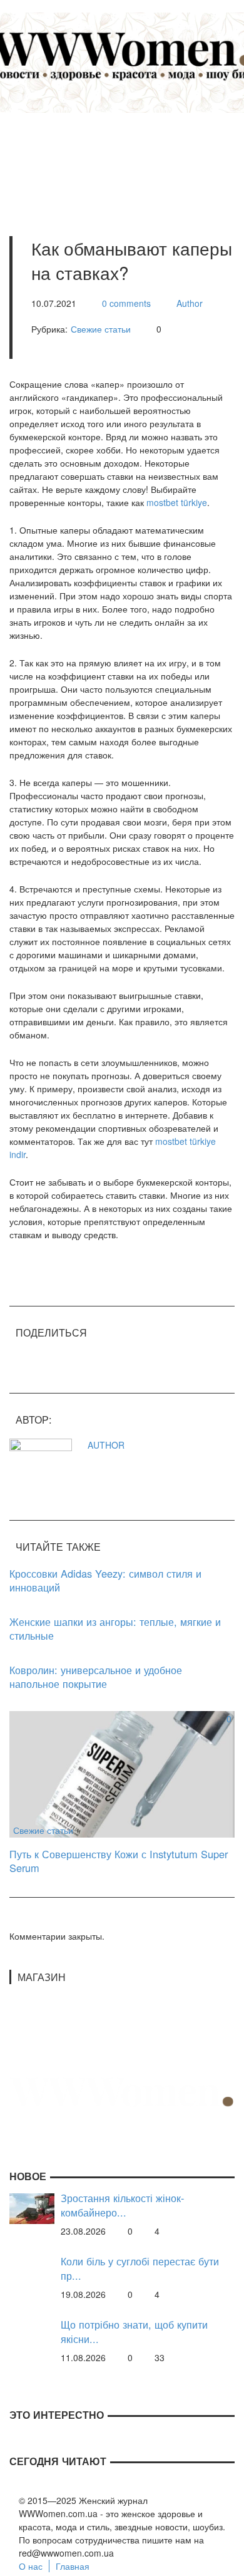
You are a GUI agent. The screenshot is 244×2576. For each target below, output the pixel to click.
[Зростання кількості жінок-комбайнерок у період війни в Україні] (32, 2207)
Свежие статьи (101, 329)
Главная (73, 2566)
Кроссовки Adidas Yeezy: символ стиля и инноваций (105, 1580)
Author (190, 303)
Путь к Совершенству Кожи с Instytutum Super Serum (119, 1861)
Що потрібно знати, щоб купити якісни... (134, 2331)
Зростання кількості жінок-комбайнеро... (122, 2205)
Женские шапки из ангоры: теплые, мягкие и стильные (115, 1629)
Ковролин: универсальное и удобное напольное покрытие (96, 1677)
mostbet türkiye (177, 502)
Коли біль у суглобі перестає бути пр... (140, 2268)
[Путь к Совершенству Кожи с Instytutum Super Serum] (122, 1772)
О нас (31, 2566)
